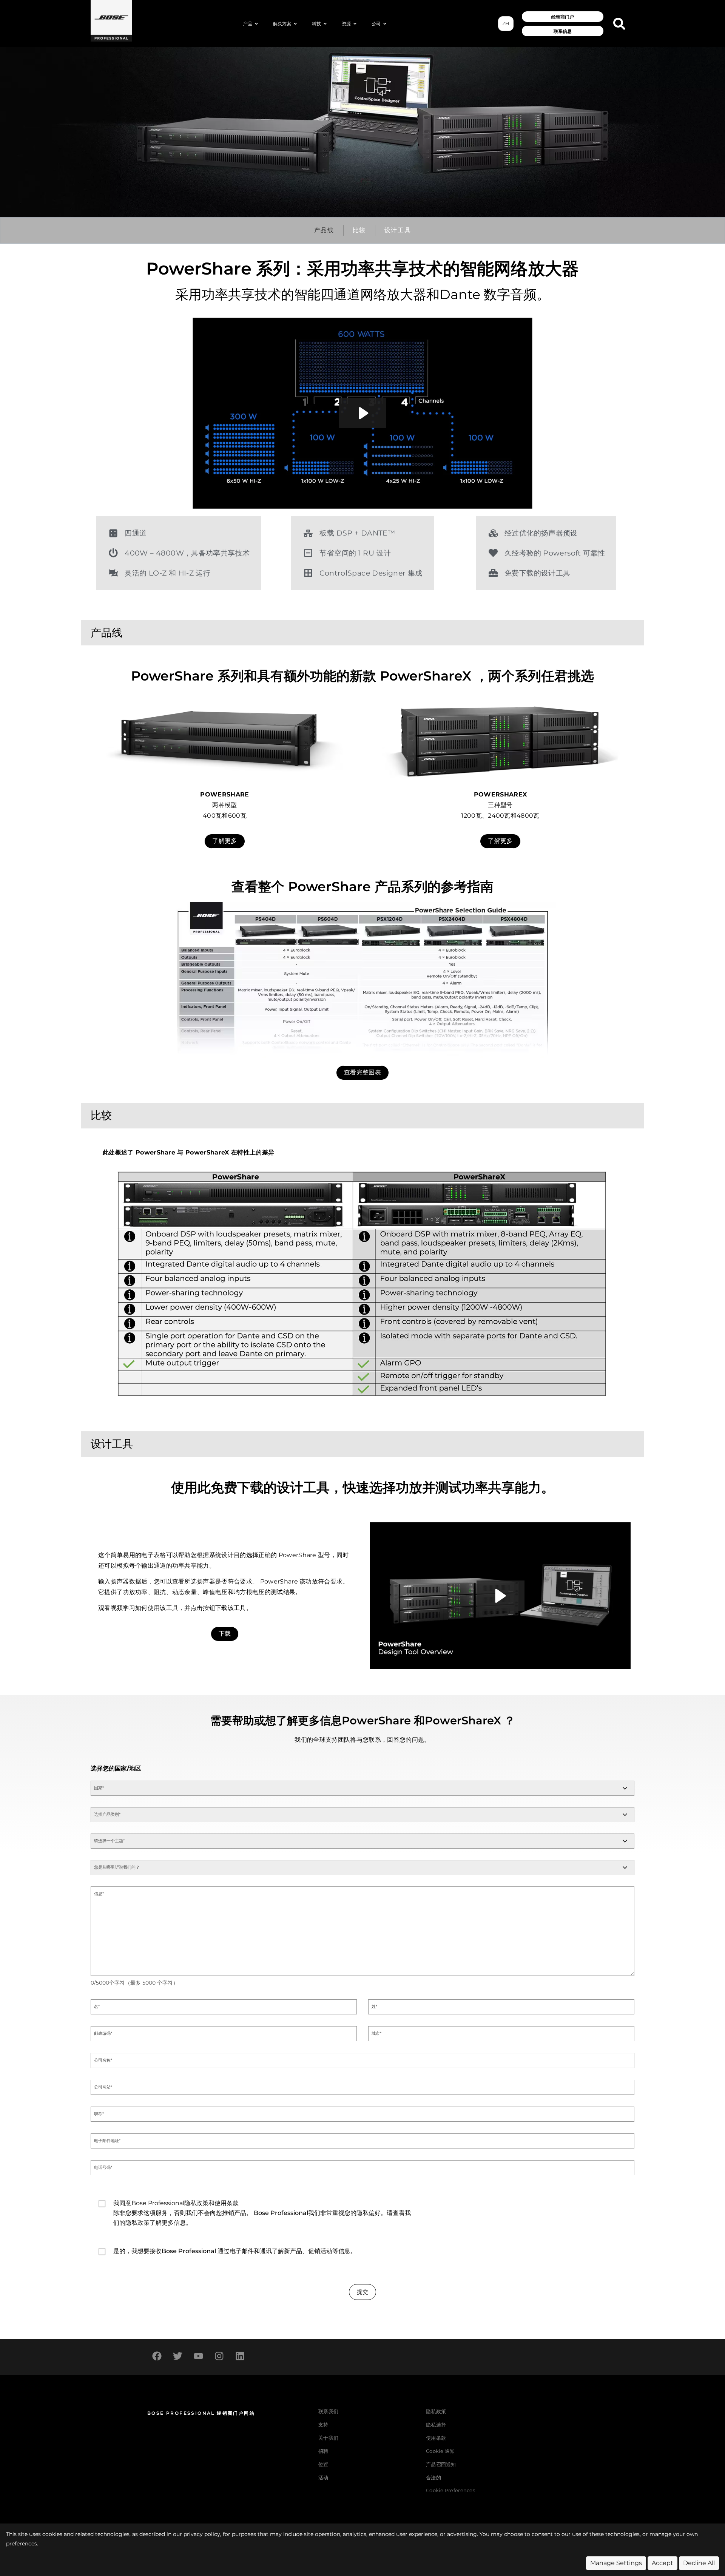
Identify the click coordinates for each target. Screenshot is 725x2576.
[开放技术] (325, 24)
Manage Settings (616, 2563)
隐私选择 (436, 2425)
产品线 (324, 230)
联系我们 (328, 2412)
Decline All (699, 2563)
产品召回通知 (441, 2464)
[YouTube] (198, 2356)
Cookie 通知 (440, 2451)
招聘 (323, 2451)
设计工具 (398, 230)
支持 (323, 2425)
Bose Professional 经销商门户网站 (201, 2413)
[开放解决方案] (295, 24)
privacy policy (202, 2534)
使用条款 (227, 2203)
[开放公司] (385, 24)
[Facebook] (157, 2356)
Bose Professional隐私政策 (170, 2203)
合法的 (433, 2478)
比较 (359, 230)
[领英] (240, 2356)
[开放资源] (355, 24)
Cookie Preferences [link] (450, 2491)
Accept (663, 2563)
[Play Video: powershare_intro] (363, 413)
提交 (362, 2292)
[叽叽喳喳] (177, 2356)
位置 (323, 2464)
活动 (323, 2478)
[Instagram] (219, 2356)
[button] (501, 1596)
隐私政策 (436, 2412)
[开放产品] (256, 24)
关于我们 (328, 2438)
